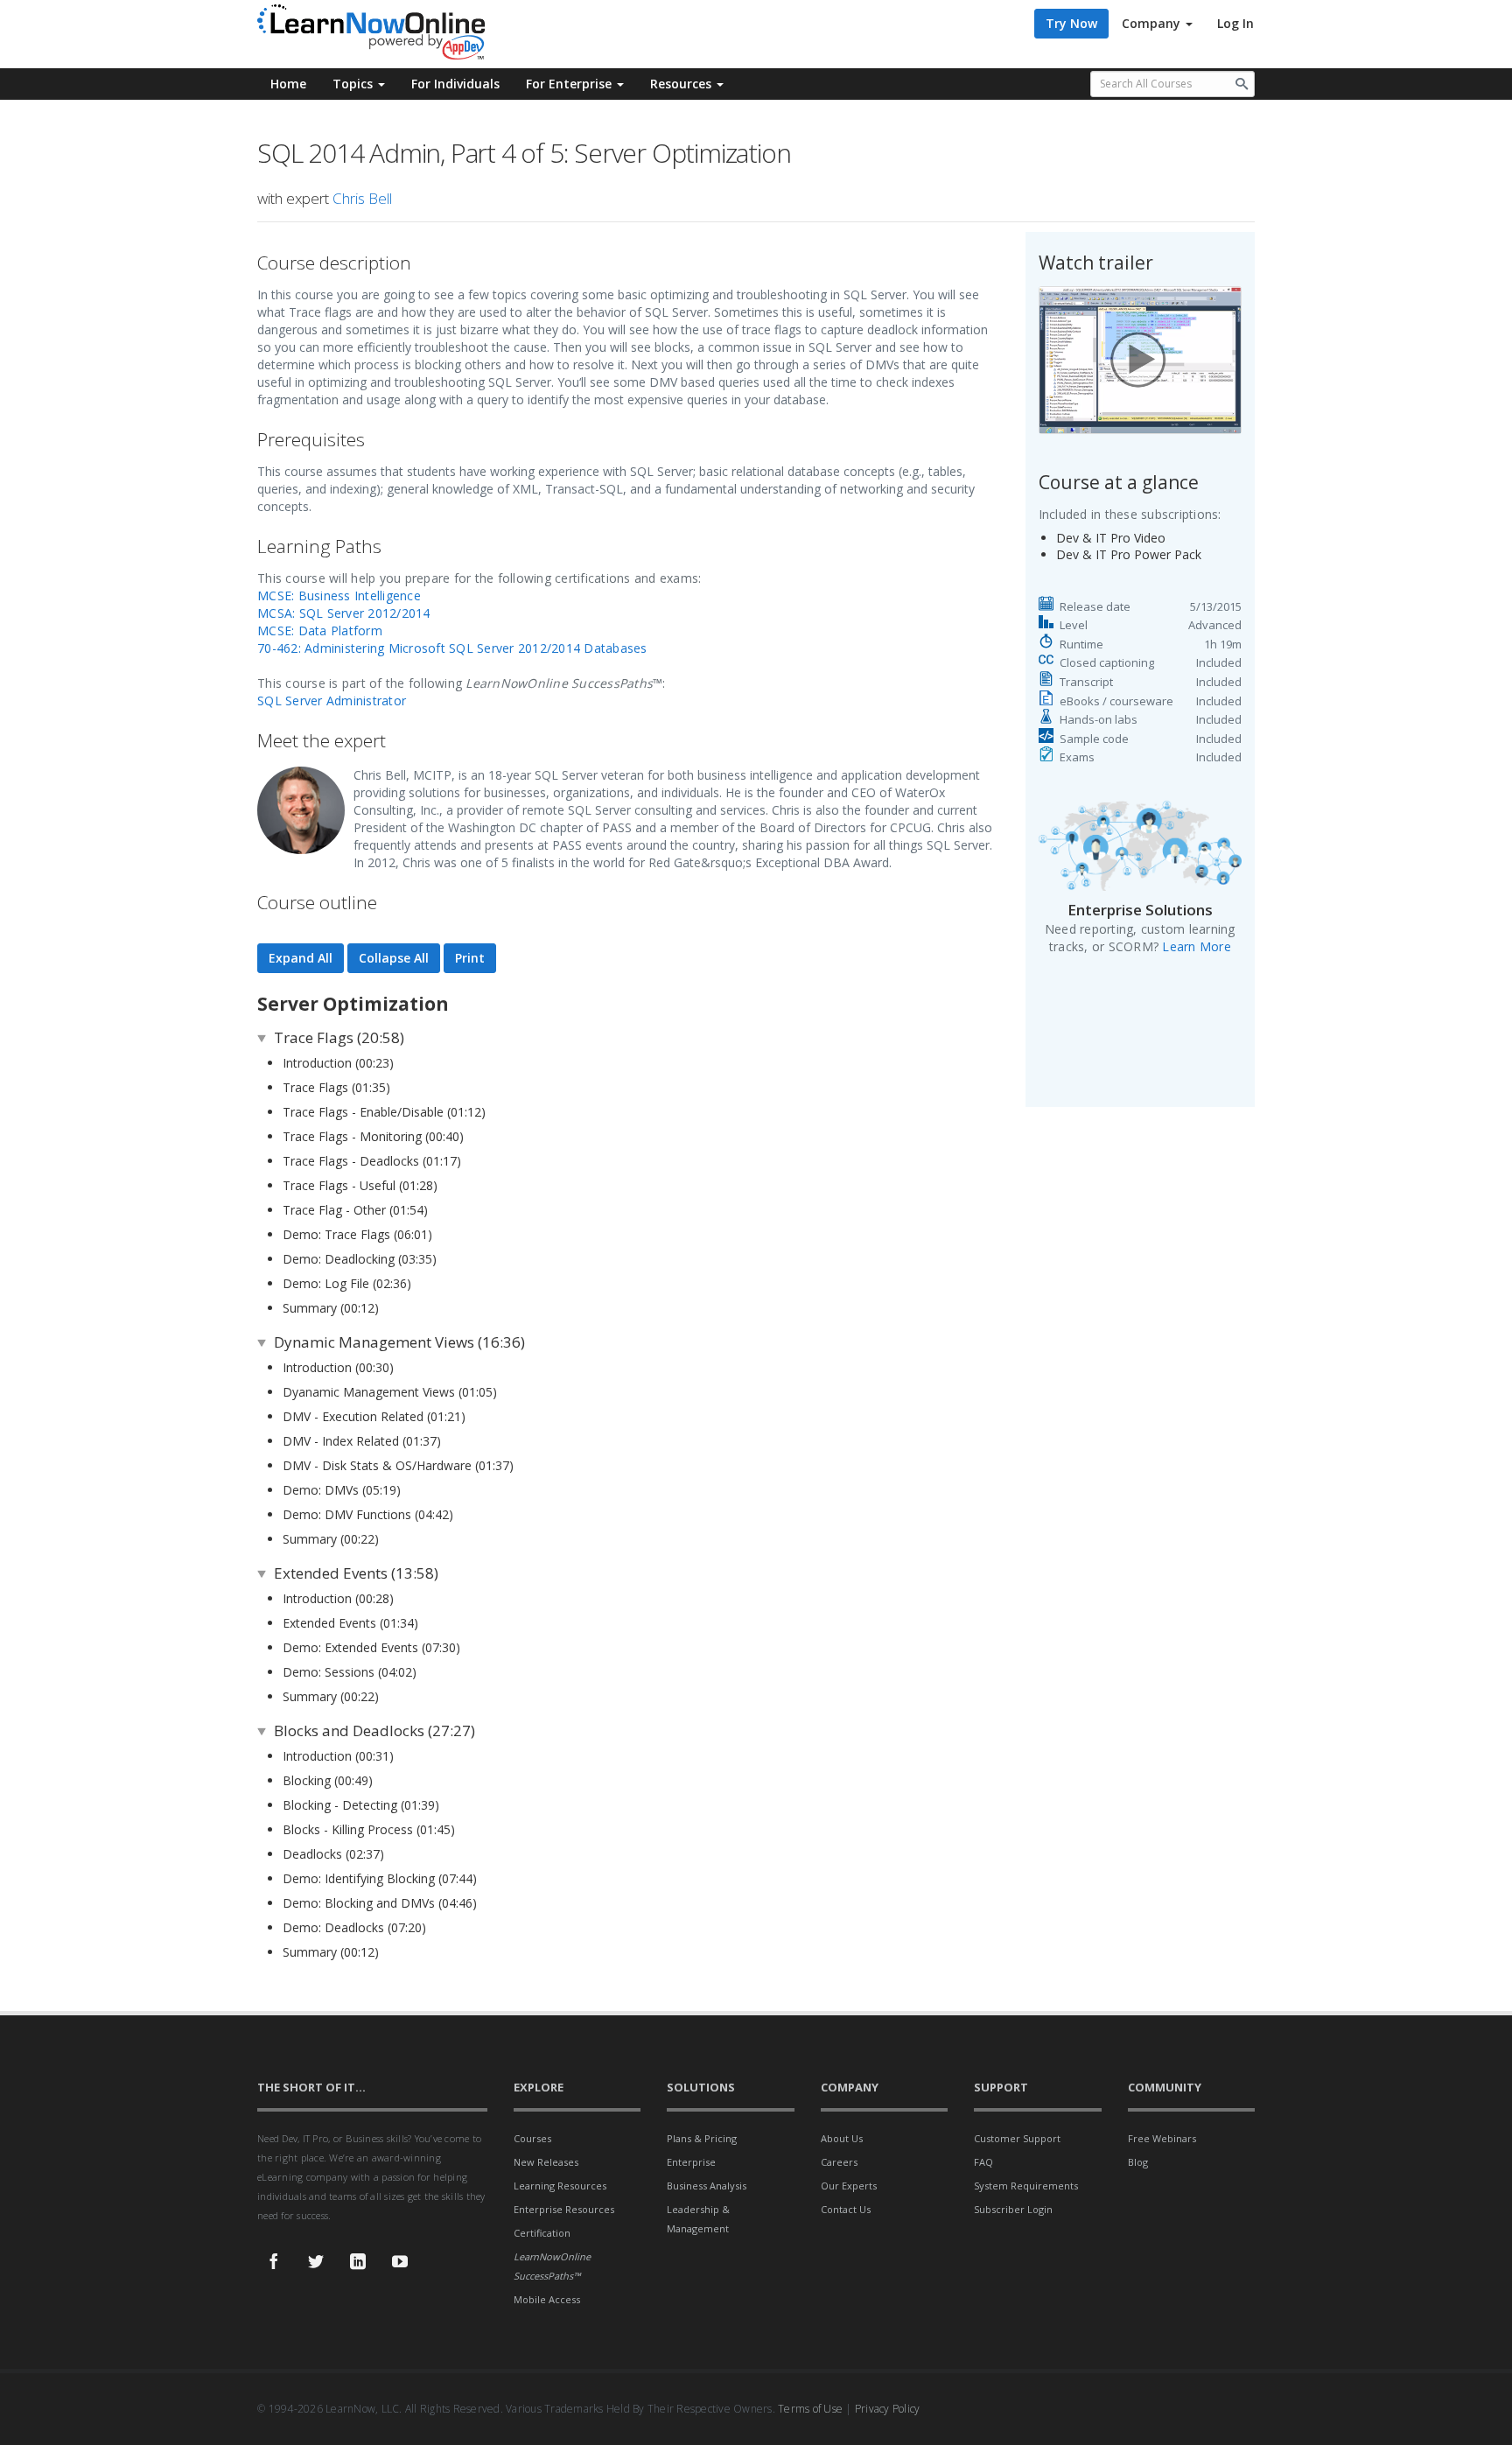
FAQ (983, 2162)
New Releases (546, 2162)
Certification (542, 2233)
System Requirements (1026, 2186)
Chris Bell (362, 198)
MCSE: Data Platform (320, 631)
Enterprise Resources (564, 2209)
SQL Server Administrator (332, 701)
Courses (532, 2138)
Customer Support (1017, 2138)
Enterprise (691, 2162)
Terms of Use (810, 2409)
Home (288, 84)
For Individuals (455, 84)
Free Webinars (1162, 2138)
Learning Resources (560, 2186)
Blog (1138, 2162)
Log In (1235, 23)
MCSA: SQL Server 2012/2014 (344, 613)
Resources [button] (682, 84)
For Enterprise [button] (570, 84)
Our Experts (849, 2186)
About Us (842, 2138)
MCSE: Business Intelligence (339, 595)
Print (470, 958)
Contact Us (846, 2209)
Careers (839, 2162)
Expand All (301, 958)
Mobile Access (547, 2299)
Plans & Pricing (702, 2138)
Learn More (1197, 946)
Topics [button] (354, 84)
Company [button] (1153, 23)
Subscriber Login (1013, 2209)
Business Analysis (707, 2186)
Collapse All (394, 958)
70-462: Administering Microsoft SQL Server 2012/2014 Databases (452, 648)
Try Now (1071, 23)
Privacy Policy (888, 2409)
